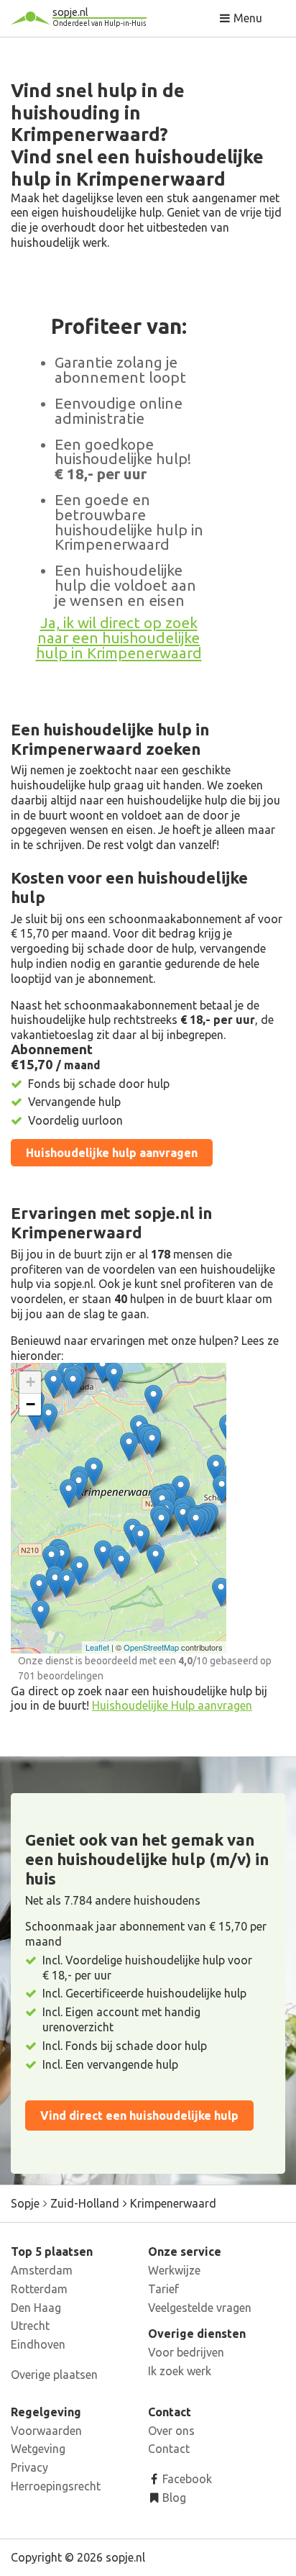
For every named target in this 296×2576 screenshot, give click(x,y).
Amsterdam (42, 2270)
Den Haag (36, 2308)
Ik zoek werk (180, 2371)
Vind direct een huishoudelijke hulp (139, 2115)
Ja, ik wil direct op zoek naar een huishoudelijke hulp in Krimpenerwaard (119, 638)
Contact (169, 2449)
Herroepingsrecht (56, 2486)
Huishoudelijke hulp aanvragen (112, 1153)
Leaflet (97, 1647)
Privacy (29, 2467)
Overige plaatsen (54, 2375)
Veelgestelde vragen (200, 2308)
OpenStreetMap (151, 1647)
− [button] (31, 1404)
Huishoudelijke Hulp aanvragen (172, 1705)
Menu (246, 18)
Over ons (171, 2431)
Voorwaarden (46, 2431)
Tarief (163, 2289)
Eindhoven (38, 2344)
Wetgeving (38, 2449)
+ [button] (31, 1382)
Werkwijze (174, 2270)
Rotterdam (39, 2289)
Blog (173, 2498)
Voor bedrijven (186, 2352)
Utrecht (30, 2326)
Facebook (186, 2479)
